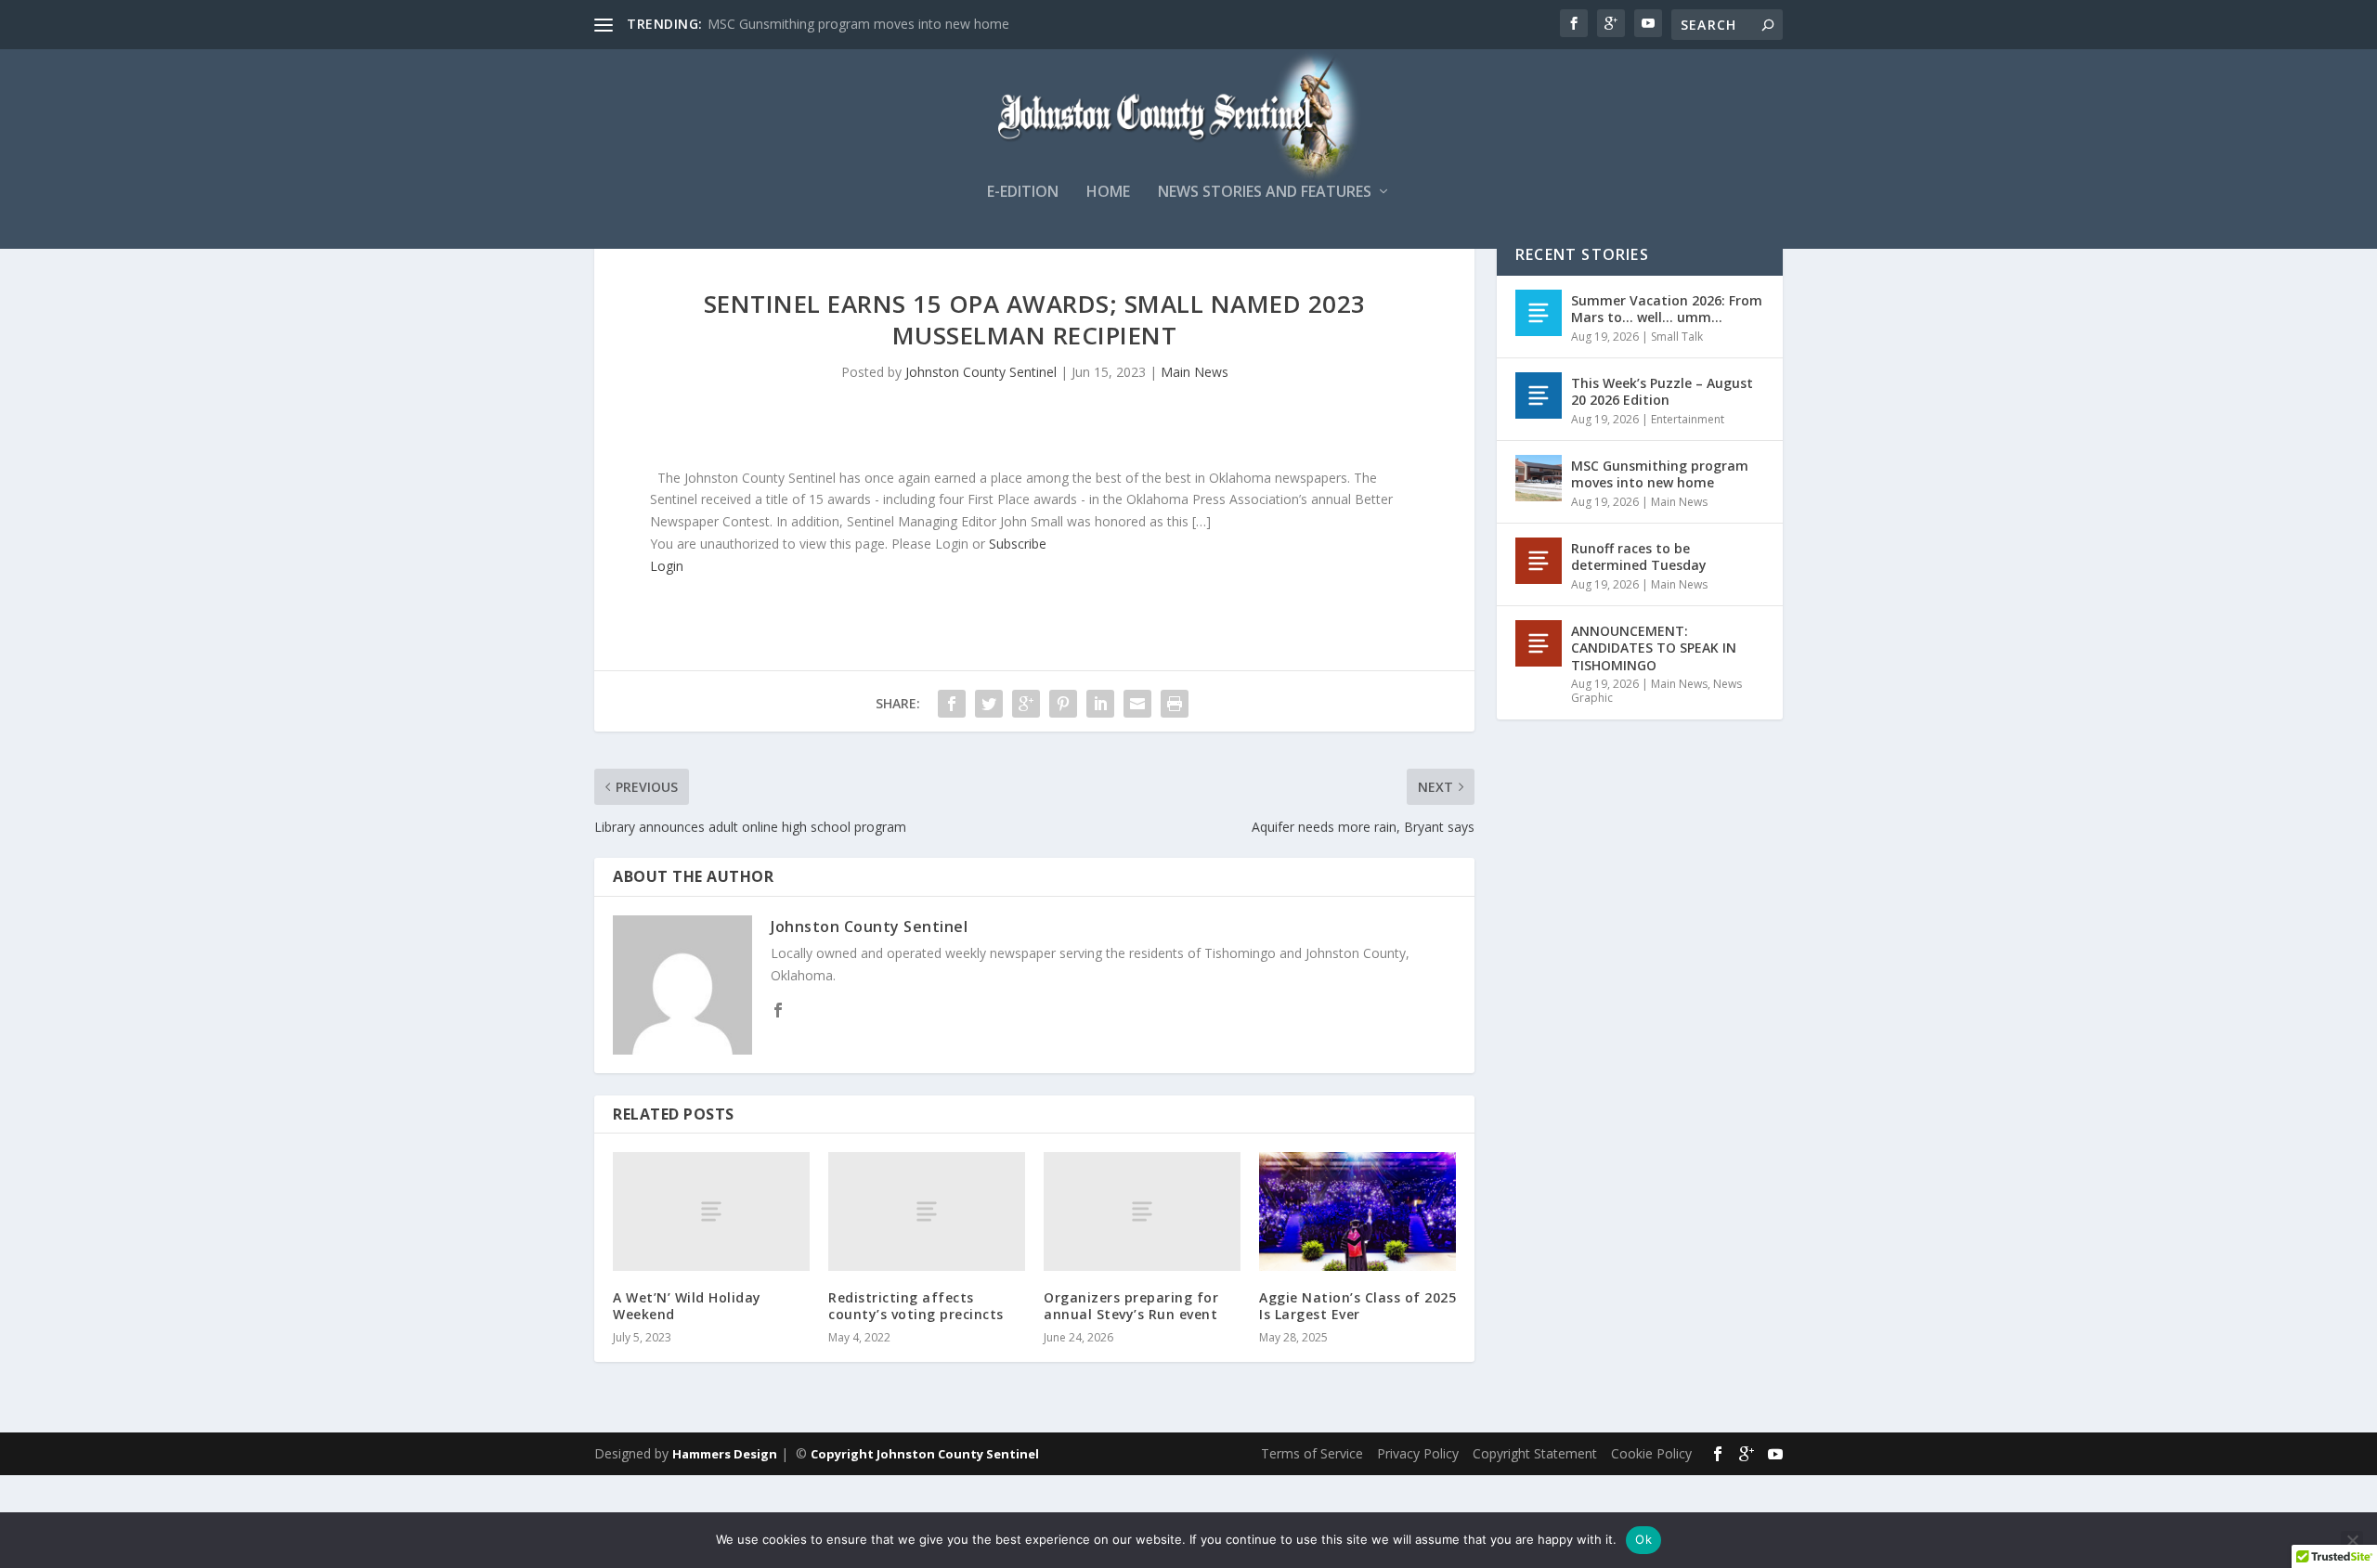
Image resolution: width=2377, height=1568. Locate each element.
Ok (1643, 1539)
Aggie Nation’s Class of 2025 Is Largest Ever (1357, 1306)
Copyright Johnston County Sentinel (925, 1454)
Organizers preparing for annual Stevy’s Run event (1131, 1306)
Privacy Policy (1418, 1453)
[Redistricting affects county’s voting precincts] (927, 1211)
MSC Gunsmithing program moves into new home (858, 24)
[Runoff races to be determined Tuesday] (1539, 561)
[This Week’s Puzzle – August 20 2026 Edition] (1539, 395)
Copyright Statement (1535, 1453)
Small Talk (1677, 337)
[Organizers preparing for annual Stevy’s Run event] (1142, 1211)
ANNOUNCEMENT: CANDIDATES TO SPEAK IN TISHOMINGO (1654, 648)
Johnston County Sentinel (981, 372)
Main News (1195, 372)
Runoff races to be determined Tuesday (1639, 557)
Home (1108, 193)
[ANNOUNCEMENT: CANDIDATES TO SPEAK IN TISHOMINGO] (1539, 643)
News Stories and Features (1265, 193)
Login (667, 566)
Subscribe (1018, 544)
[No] (2352, 1540)
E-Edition (1023, 193)
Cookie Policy (1651, 1453)
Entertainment (1688, 419)
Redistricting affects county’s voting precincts (916, 1306)
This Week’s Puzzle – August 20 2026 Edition (1662, 391)
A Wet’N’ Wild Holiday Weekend (687, 1306)
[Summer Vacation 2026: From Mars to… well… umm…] (1539, 313)
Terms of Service (1312, 1453)
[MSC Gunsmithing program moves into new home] (1539, 478)
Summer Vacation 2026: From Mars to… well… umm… (1667, 309)
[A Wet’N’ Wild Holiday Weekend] (711, 1211)
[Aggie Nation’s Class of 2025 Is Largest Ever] (1357, 1211)
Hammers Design (725, 1454)
